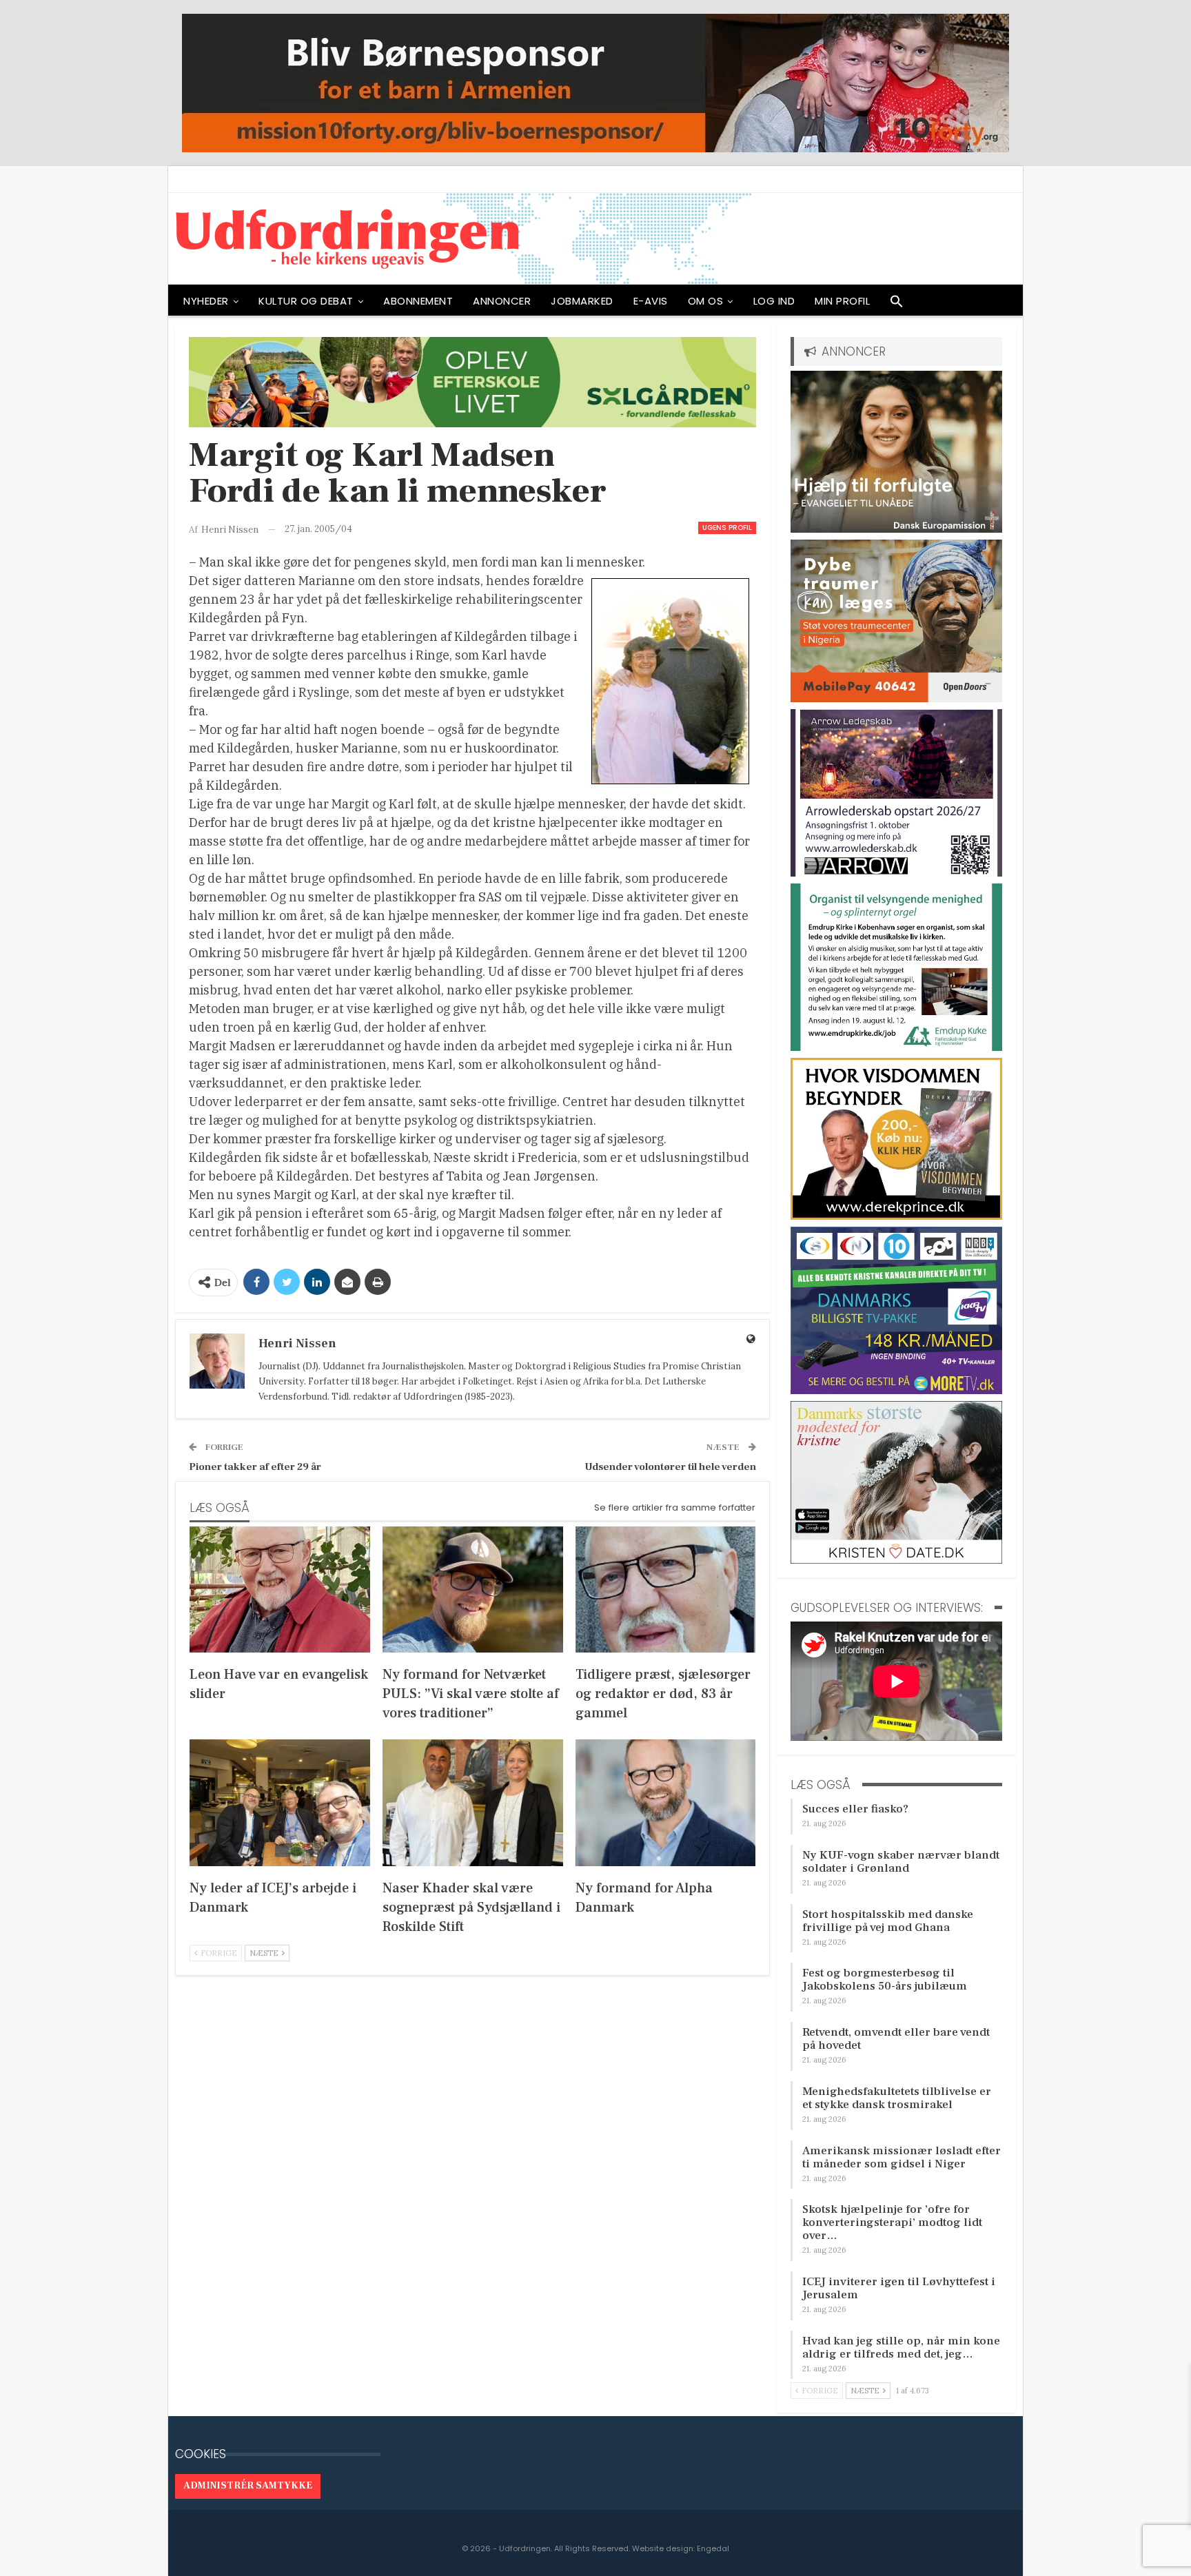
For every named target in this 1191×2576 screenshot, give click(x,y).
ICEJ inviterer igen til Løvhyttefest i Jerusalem (899, 2288)
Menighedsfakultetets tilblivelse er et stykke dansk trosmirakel (897, 2098)
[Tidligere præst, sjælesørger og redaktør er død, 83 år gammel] (666, 1589)
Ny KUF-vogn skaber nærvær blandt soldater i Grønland (901, 1862)
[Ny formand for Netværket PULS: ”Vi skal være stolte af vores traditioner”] (473, 1589)
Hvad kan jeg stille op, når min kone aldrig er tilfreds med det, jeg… (901, 2348)
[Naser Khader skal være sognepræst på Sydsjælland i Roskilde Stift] (473, 1802)
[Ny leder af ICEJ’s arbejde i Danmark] (280, 1802)
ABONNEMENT (418, 301)
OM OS (706, 301)
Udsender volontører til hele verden (670, 1467)
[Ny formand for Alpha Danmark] (666, 1802)
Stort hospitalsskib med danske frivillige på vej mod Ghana (888, 1921)
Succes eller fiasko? (855, 1809)
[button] (897, 305)
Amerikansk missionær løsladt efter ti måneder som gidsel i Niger (902, 2157)
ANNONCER (502, 301)
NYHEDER (206, 301)
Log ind (774, 301)
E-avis (651, 301)
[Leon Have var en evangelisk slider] (280, 1589)
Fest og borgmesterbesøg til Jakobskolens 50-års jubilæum (885, 1980)
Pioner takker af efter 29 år (255, 1467)
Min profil (842, 301)
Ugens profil (727, 528)
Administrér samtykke (248, 2486)
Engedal (713, 2548)
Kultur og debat (306, 301)
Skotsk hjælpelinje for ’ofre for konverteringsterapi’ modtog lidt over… (892, 2222)
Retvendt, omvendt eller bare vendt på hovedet (896, 2039)
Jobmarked (582, 301)
